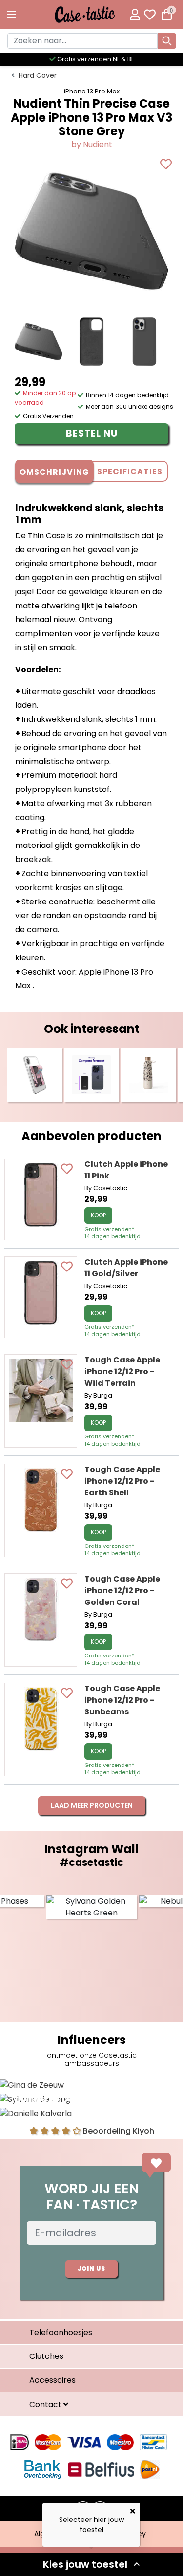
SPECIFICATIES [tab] (130, 471)
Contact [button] (46, 2404)
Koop (98, 1215)
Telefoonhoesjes (61, 2332)
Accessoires (52, 2380)
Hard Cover (38, 75)
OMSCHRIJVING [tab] (54, 472)
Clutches (46, 2356)
